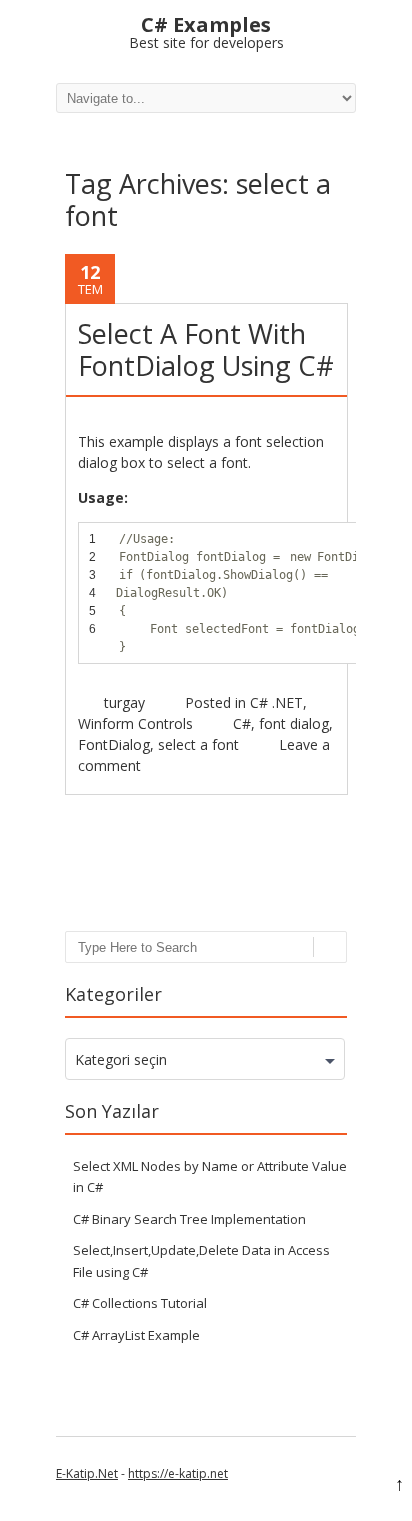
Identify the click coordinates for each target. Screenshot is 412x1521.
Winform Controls (135, 723)
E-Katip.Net (87, 1473)
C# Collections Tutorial (140, 1303)
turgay (124, 702)
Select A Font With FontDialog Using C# (206, 349)
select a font (198, 744)
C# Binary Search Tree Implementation (189, 1219)
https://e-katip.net (178, 1473)
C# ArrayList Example (136, 1335)
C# (242, 723)
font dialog (294, 723)
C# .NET (276, 702)
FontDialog (114, 744)
